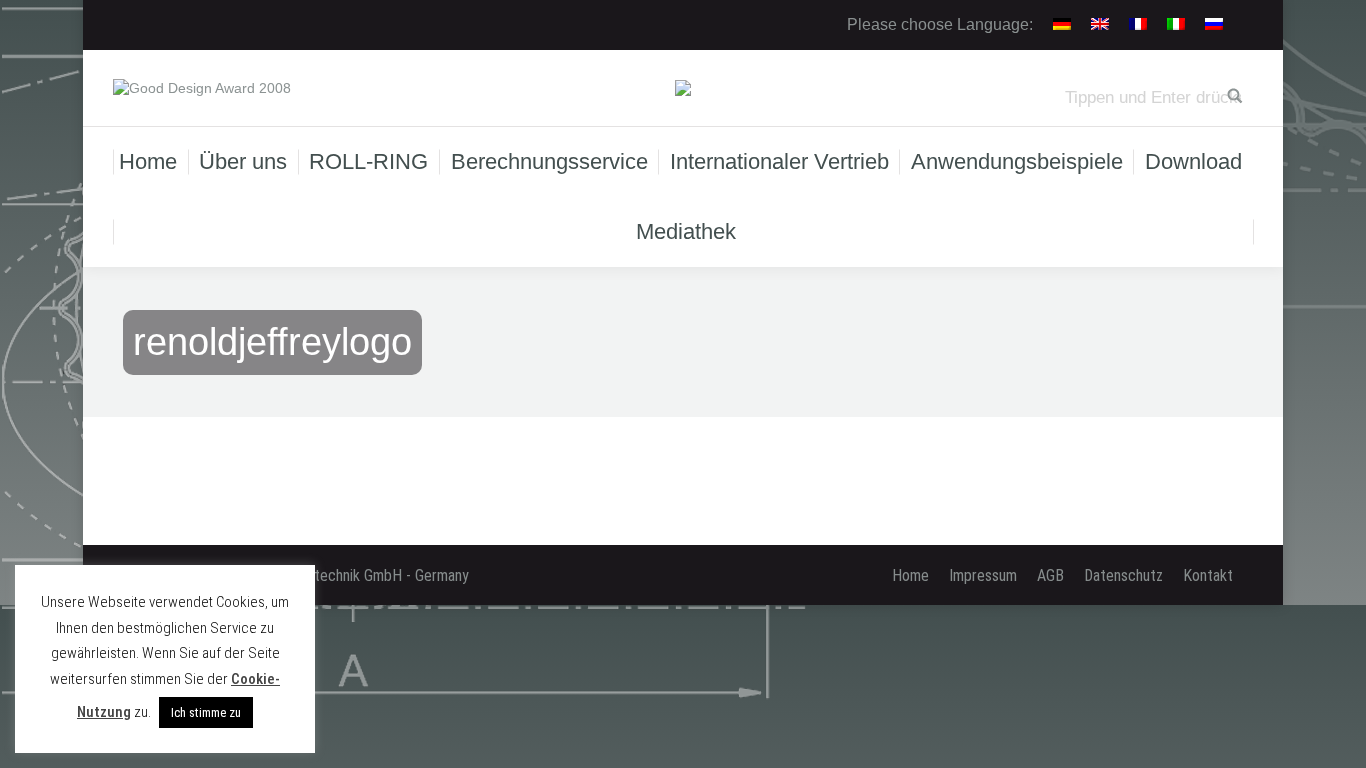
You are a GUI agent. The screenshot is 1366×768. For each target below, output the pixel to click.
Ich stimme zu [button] (206, 712)
